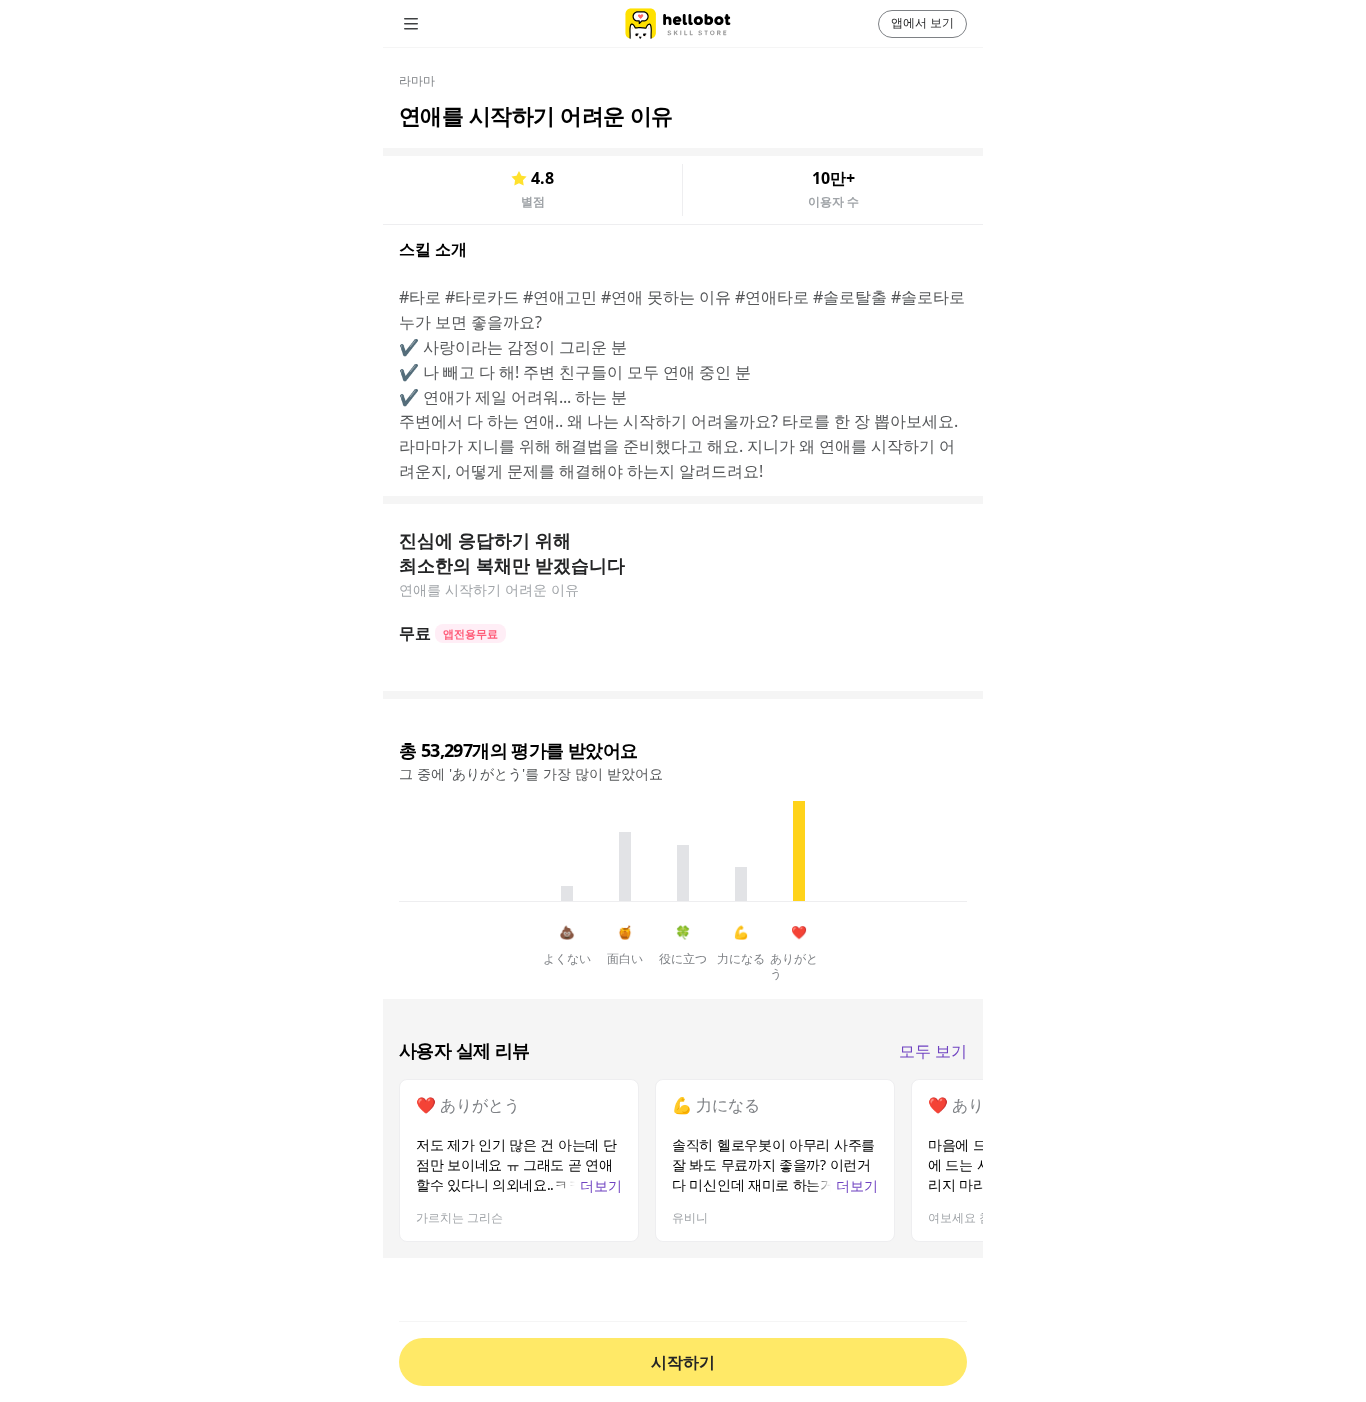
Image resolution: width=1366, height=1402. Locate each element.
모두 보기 (933, 1051)
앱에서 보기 (922, 22)
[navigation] (439, 24)
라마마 (417, 80)
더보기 (601, 1185)
